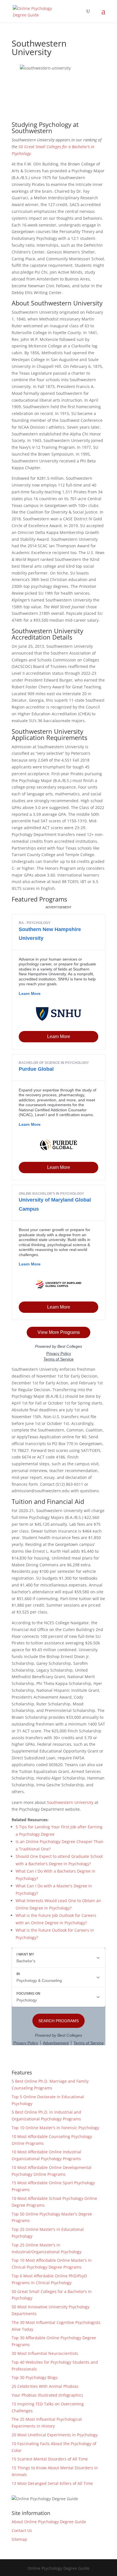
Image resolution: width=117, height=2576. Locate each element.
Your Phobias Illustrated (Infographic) (47, 2395)
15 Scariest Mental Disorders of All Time (50, 2459)
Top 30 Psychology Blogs (35, 2377)
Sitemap (19, 2539)
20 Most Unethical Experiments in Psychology (55, 2435)
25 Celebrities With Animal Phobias (45, 2386)
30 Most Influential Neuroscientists (45, 2353)
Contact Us (22, 2530)
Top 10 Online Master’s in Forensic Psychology (55, 2128)
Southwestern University (70, 1802)
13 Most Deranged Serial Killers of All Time (52, 2483)
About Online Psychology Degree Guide (49, 2522)
